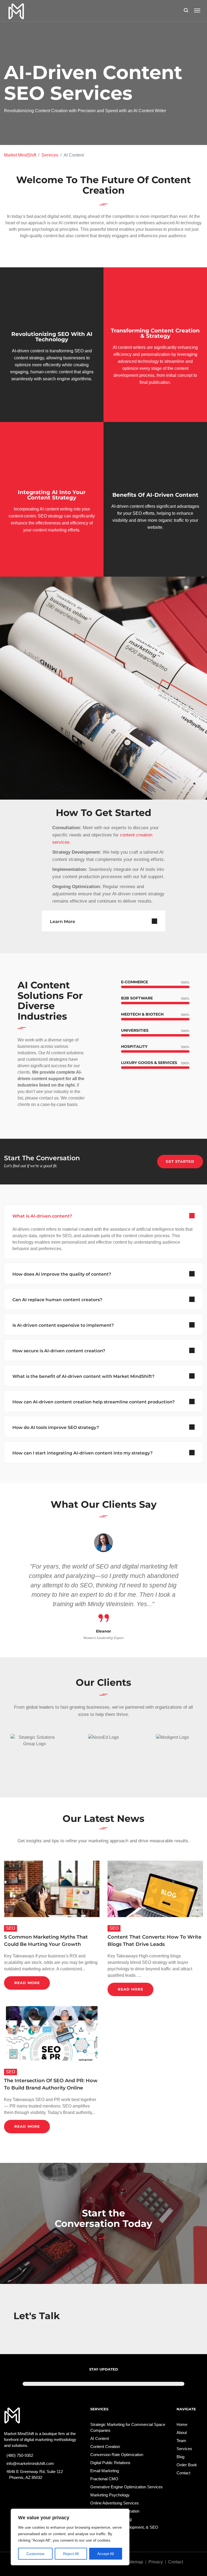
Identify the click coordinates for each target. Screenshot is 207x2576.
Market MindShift (20, 155)
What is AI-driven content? (42, 1216)
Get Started (180, 1161)
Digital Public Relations (110, 2463)
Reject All (71, 2554)
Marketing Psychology (110, 2495)
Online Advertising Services (115, 2503)
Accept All (106, 2554)
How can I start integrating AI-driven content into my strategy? (82, 1453)
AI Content (100, 2438)
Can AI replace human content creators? (57, 1300)
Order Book (187, 2465)
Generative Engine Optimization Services (127, 2487)
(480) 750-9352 (21, 2455)
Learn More (63, 922)
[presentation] (11, 1587)
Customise (35, 2554)
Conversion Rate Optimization (117, 2455)
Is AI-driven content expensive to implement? (63, 1325)
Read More (27, 1983)
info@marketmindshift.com (32, 2463)
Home (182, 2424)
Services (50, 155)
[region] (70, 2537)
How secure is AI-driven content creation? (59, 1351)
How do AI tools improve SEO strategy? (56, 1427)
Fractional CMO (104, 2479)
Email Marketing (105, 2471)
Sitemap (135, 2562)
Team (181, 2441)
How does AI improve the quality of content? (62, 1274)
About (182, 2433)
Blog (180, 2457)
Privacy (156, 2562)
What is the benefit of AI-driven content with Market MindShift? (83, 1376)
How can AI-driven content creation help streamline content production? (94, 1402)
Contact (183, 2473)
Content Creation (105, 2447)
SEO (11, 1928)
